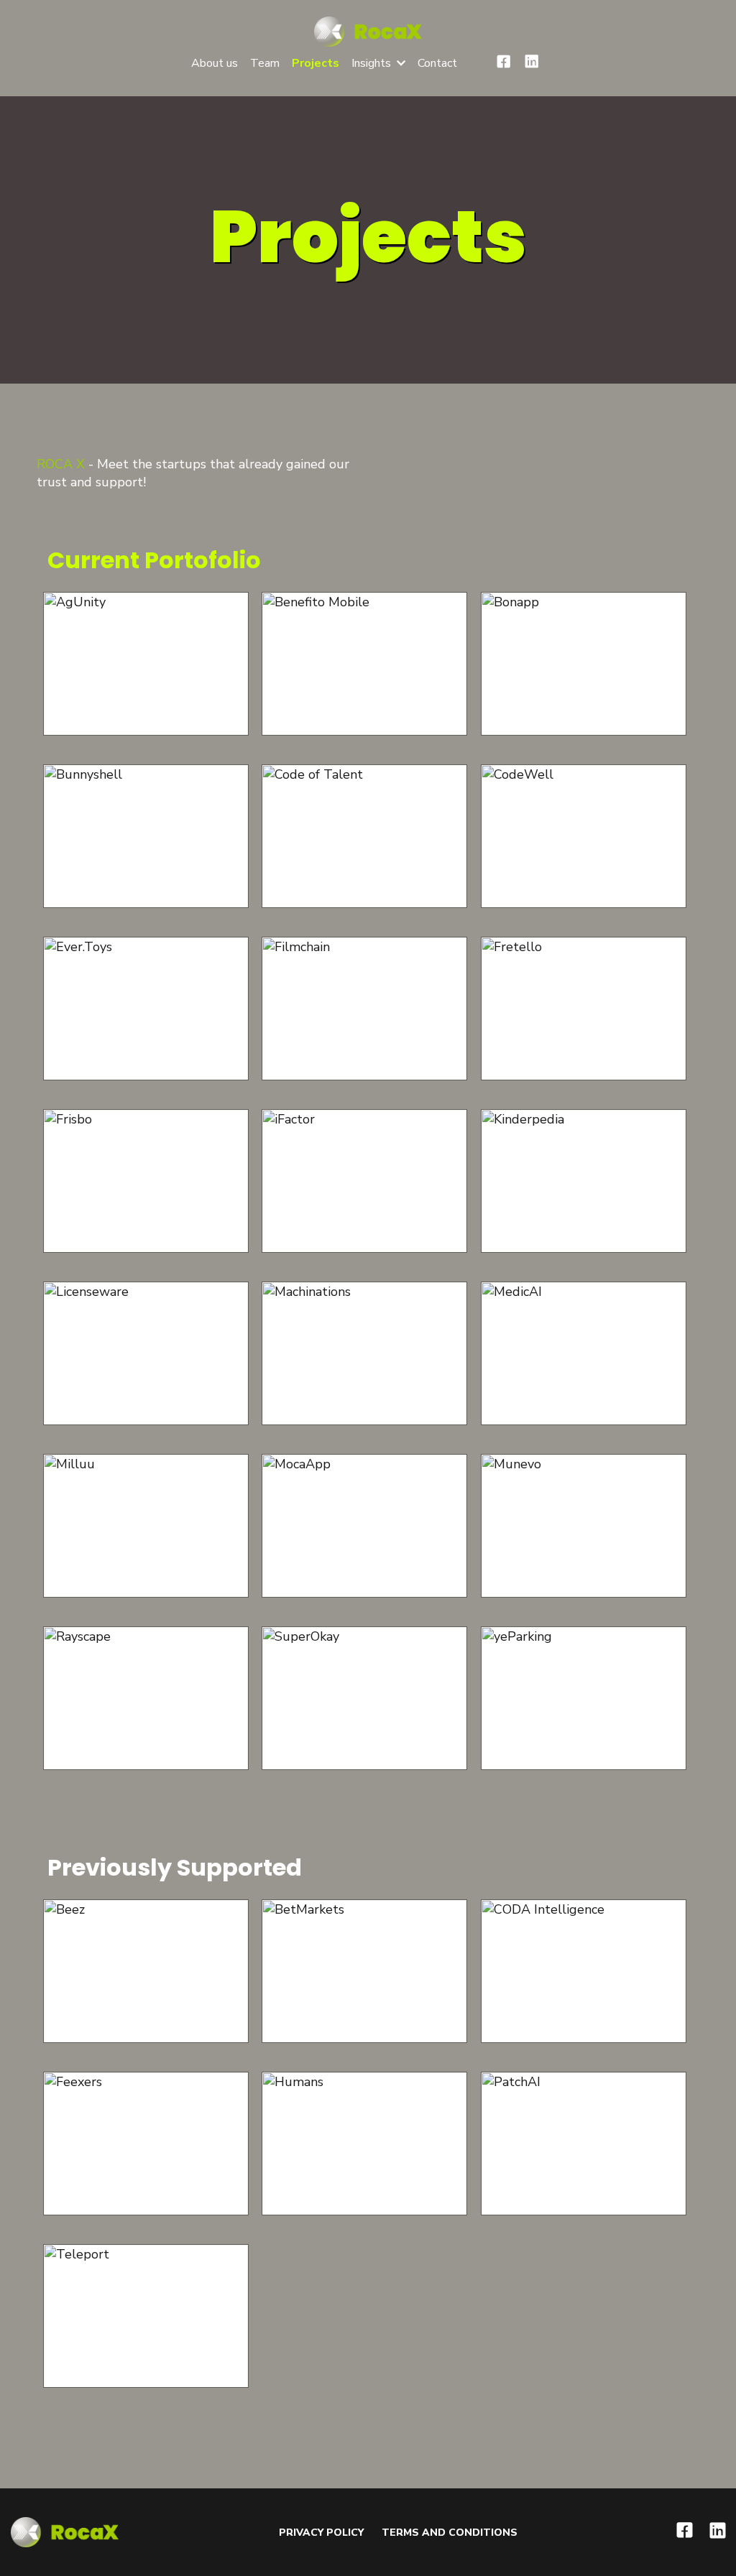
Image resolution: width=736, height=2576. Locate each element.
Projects (316, 63)
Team (265, 63)
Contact (437, 63)
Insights (371, 63)
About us (215, 63)
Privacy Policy (321, 2533)
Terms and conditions (450, 2533)
